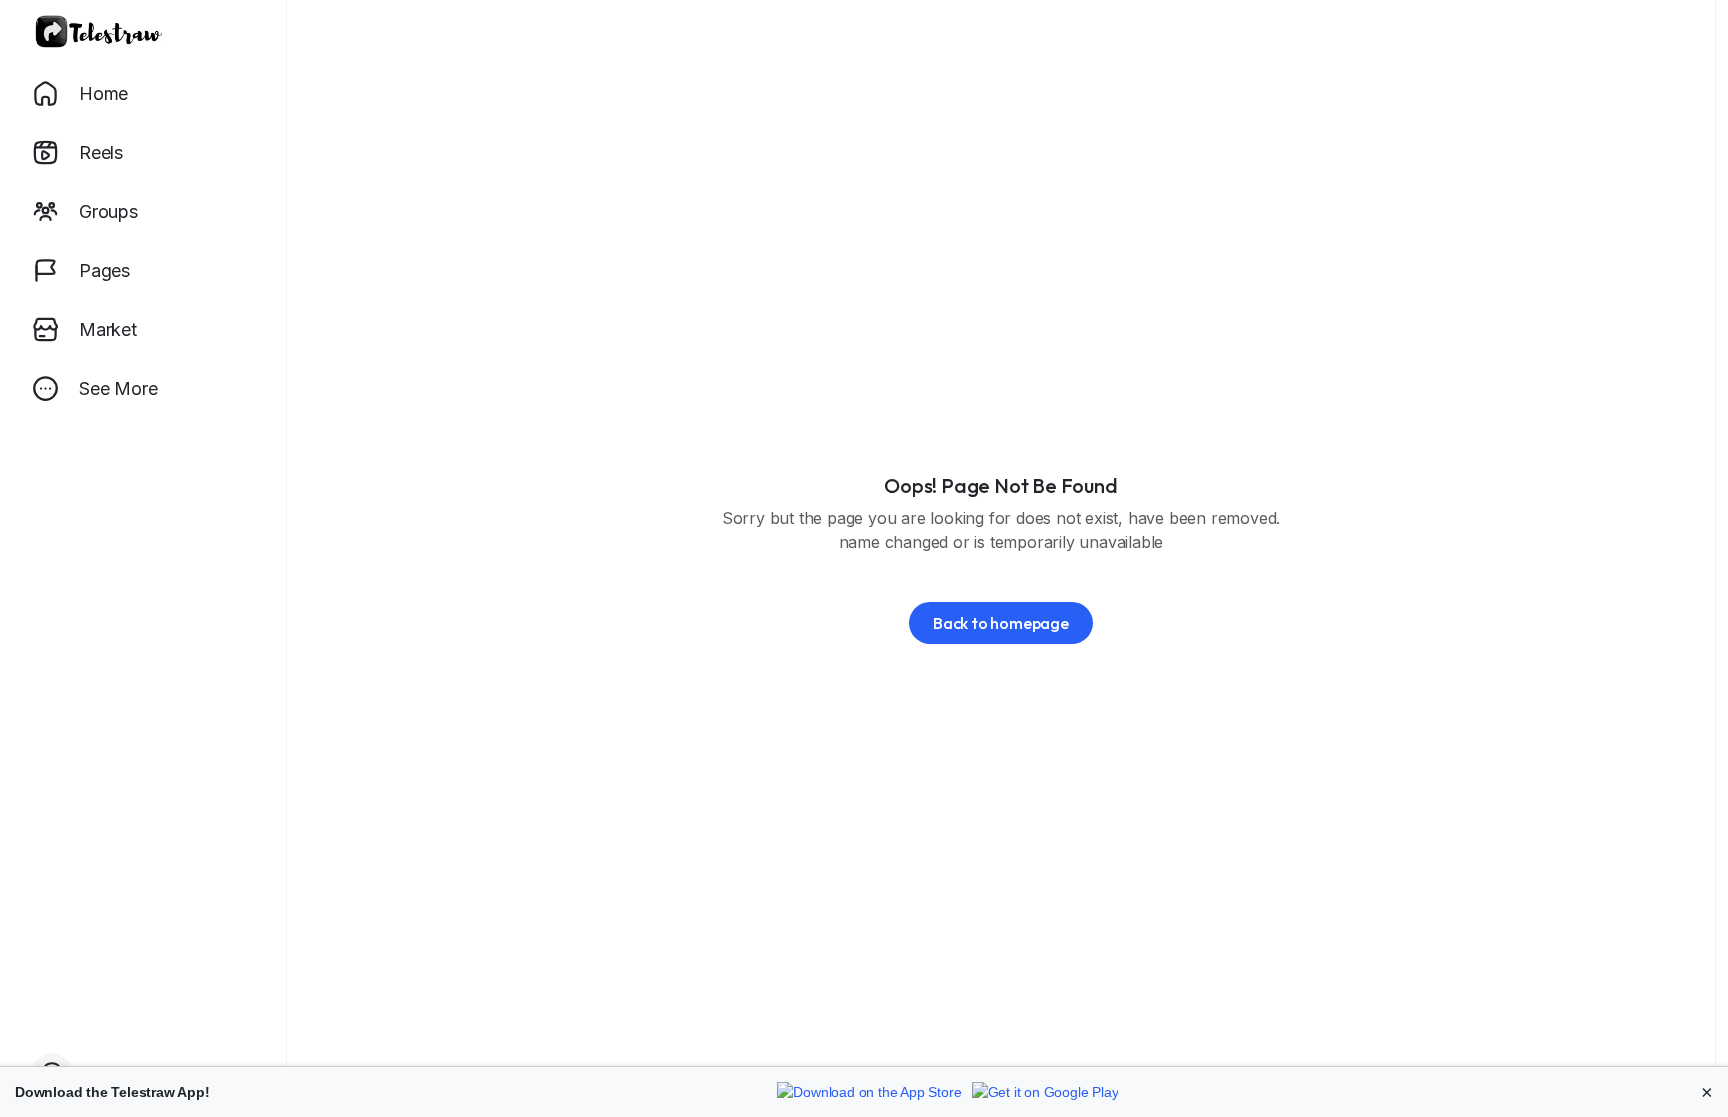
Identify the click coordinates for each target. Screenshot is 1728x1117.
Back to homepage (1001, 623)
